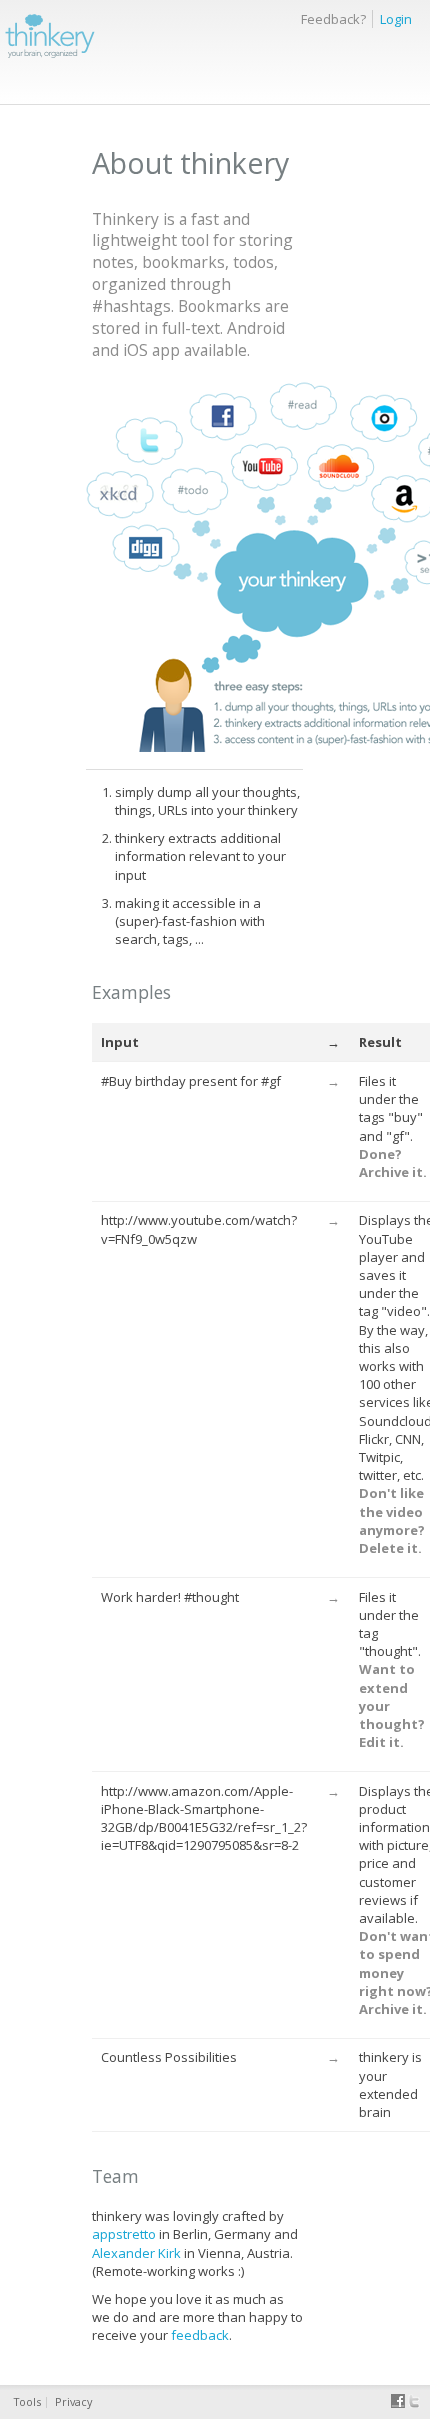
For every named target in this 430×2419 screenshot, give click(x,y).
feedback (200, 2335)
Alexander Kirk (136, 2253)
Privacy (73, 2401)
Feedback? (333, 19)
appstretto (124, 2234)
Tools (27, 2401)
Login (396, 19)
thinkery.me (50, 34)
